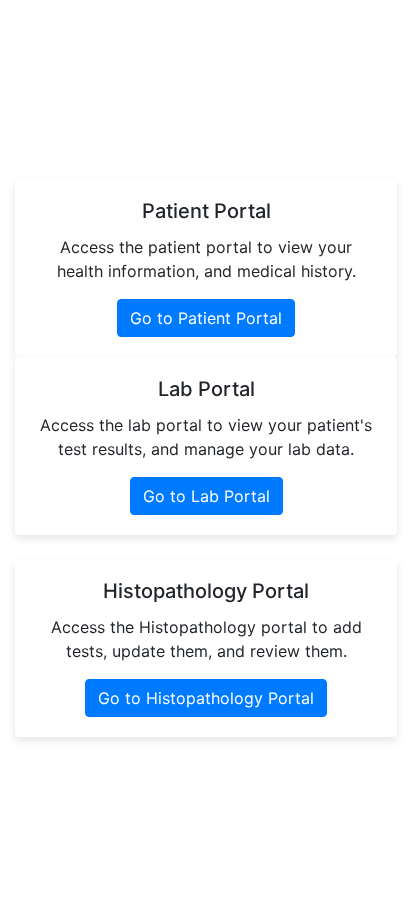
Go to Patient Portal (206, 318)
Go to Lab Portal (206, 496)
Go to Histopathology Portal (206, 698)
